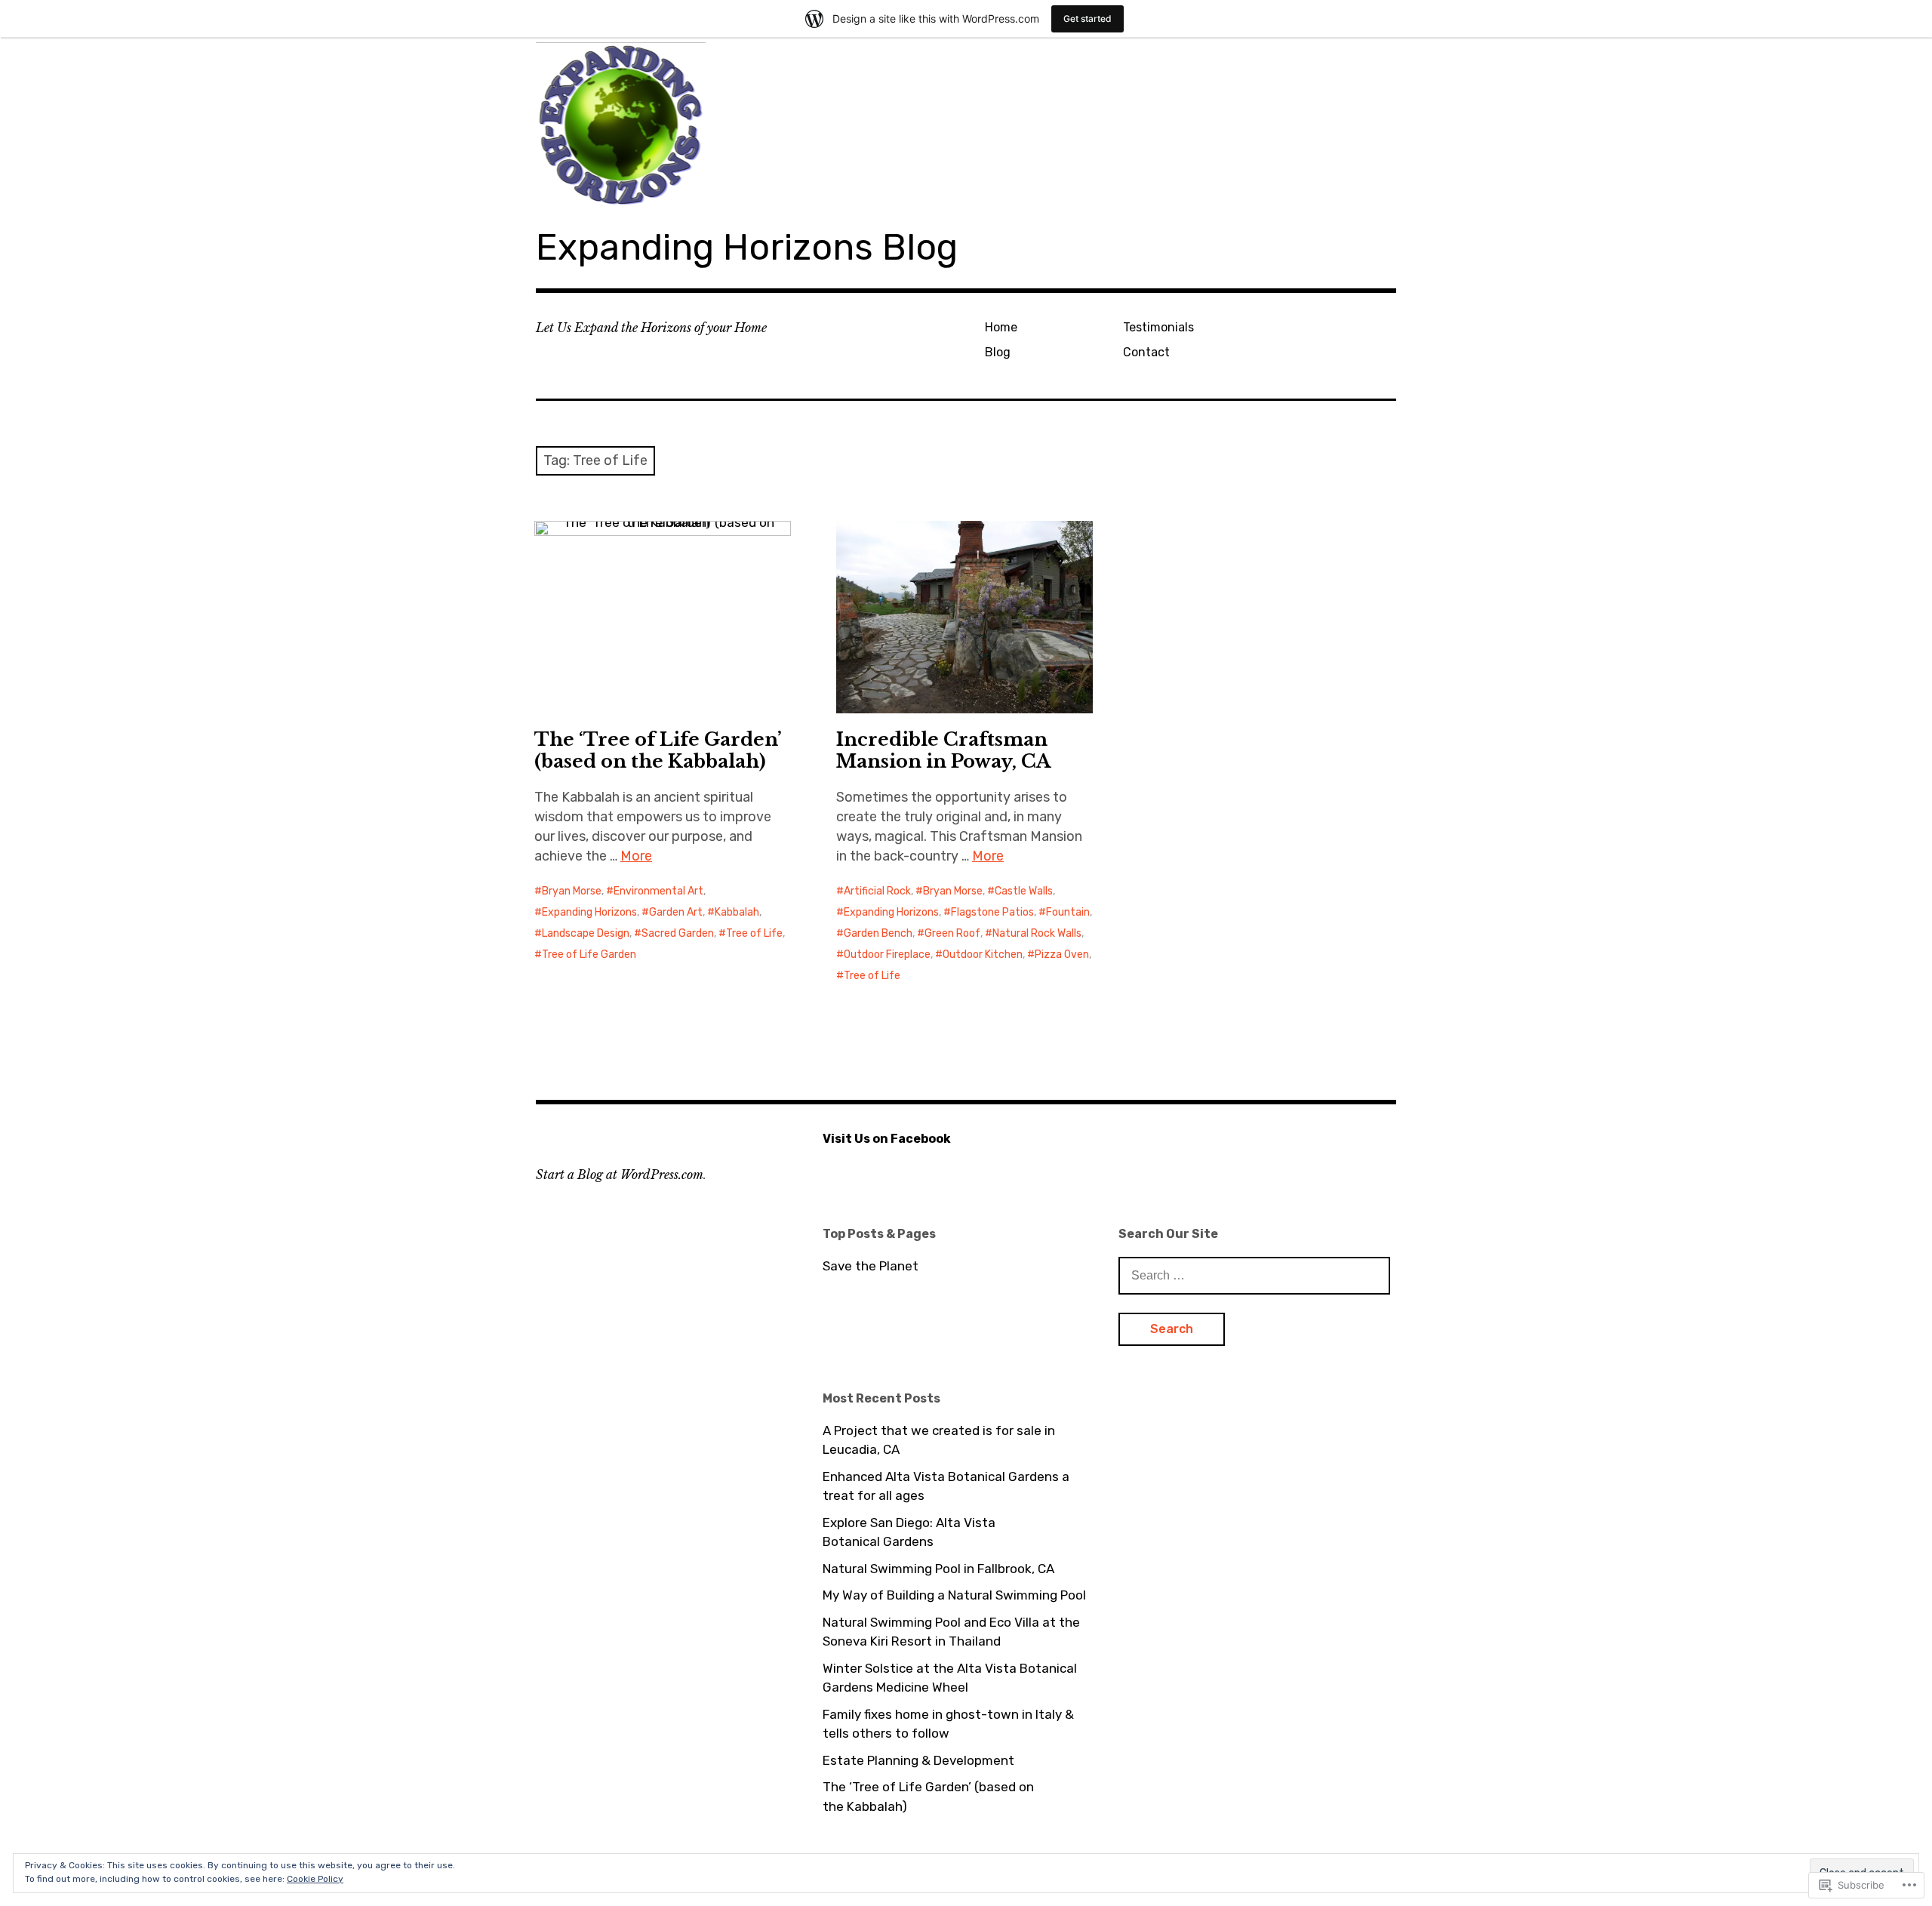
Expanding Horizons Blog (747, 247)
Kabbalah (737, 912)
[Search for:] (1254, 1275)
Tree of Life (754, 933)
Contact (1146, 352)
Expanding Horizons (589, 912)
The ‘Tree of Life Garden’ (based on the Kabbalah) (658, 750)
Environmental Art (658, 891)
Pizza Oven (1062, 955)
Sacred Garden (678, 933)
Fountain (1068, 912)
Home (1001, 327)
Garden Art (676, 912)
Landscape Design (586, 933)
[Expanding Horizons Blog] (966, 122)
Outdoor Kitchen (983, 955)
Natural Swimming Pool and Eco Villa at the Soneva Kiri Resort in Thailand (951, 1632)
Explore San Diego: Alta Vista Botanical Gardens (909, 1532)
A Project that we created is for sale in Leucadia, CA (939, 1440)
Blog (998, 352)
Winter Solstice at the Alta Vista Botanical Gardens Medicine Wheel (950, 1678)
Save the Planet (871, 1266)
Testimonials (1158, 327)
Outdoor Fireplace (887, 955)
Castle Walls (1024, 891)
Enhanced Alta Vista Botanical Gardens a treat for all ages (946, 1486)
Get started (1088, 18)
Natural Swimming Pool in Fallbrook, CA (938, 1569)
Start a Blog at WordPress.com (620, 1175)
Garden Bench (878, 933)
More (636, 856)
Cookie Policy (315, 1879)
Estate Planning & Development (918, 1760)
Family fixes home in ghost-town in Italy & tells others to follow (948, 1724)
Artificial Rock (877, 891)
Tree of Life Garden (589, 955)
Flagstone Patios (992, 912)
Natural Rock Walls (1037, 933)
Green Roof (952, 933)
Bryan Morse (572, 891)
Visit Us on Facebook (887, 1139)
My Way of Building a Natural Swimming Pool (954, 1595)
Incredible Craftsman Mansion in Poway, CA (943, 750)
